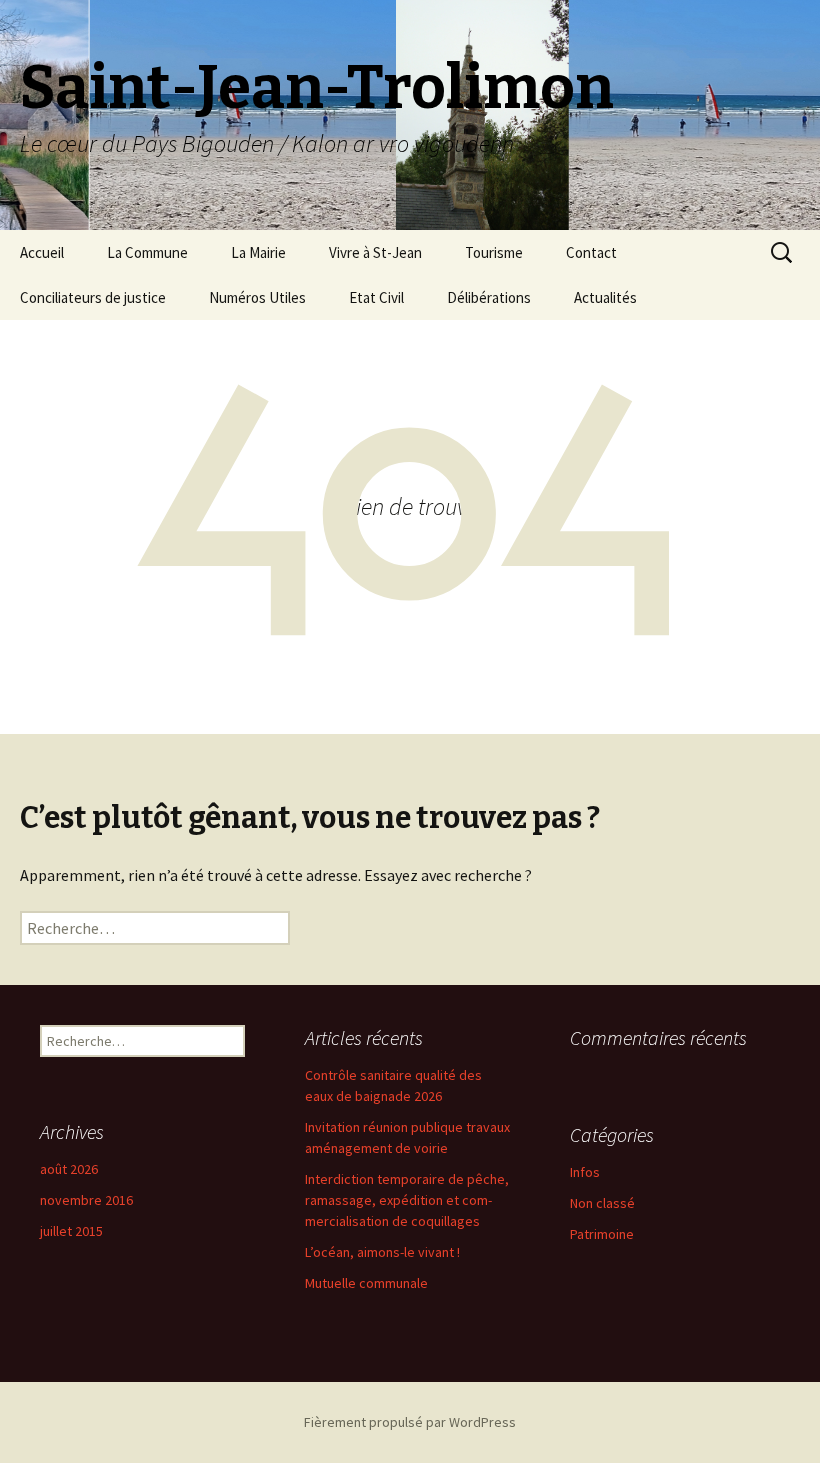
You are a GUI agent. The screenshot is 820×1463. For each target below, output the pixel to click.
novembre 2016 (86, 1200)
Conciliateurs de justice (93, 297)
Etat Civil (376, 297)
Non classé (602, 1203)
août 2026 (69, 1169)
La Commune (147, 252)
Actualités (605, 297)
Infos (585, 1172)
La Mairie (258, 252)
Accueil (42, 252)
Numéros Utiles (257, 297)
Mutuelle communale (366, 1283)
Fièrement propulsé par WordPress (410, 1422)
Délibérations (489, 297)
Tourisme (494, 252)
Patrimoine (602, 1234)
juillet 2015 (71, 1231)
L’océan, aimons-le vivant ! (382, 1252)
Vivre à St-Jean (375, 252)
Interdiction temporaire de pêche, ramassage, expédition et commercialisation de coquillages (407, 1200)
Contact (591, 252)
